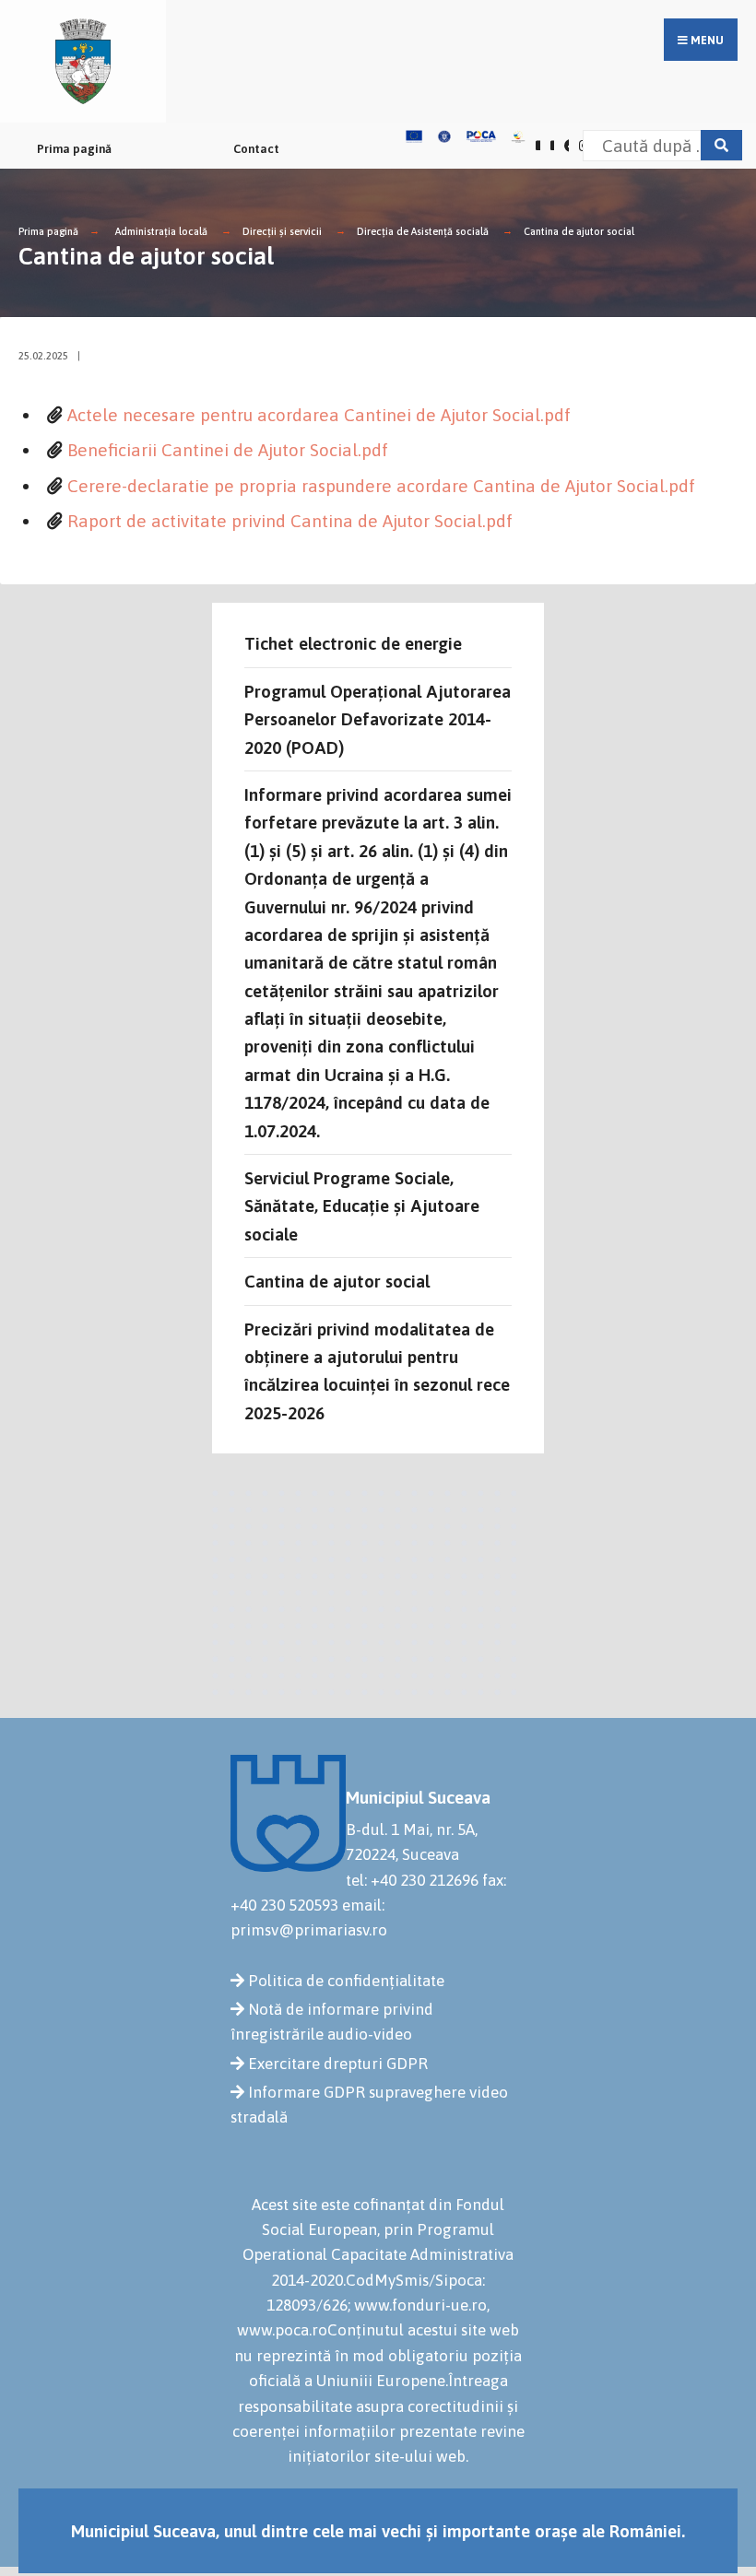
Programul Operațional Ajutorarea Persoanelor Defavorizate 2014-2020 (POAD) (378, 719)
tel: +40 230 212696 (412, 1880)
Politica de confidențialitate (346, 1981)
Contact (256, 149)
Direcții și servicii (282, 231)
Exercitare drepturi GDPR (338, 2064)
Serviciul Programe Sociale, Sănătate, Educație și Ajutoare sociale (362, 1206)
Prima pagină (74, 149)
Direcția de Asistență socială (423, 231)
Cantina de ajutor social (579, 231)
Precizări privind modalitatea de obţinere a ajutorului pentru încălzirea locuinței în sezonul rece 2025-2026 (377, 1371)
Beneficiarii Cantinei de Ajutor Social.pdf (228, 450)
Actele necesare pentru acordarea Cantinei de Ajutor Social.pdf (319, 415)
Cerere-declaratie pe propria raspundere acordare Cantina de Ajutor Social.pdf (381, 486)
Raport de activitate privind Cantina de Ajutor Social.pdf (290, 521)
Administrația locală (161, 231)
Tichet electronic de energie (353, 643)
